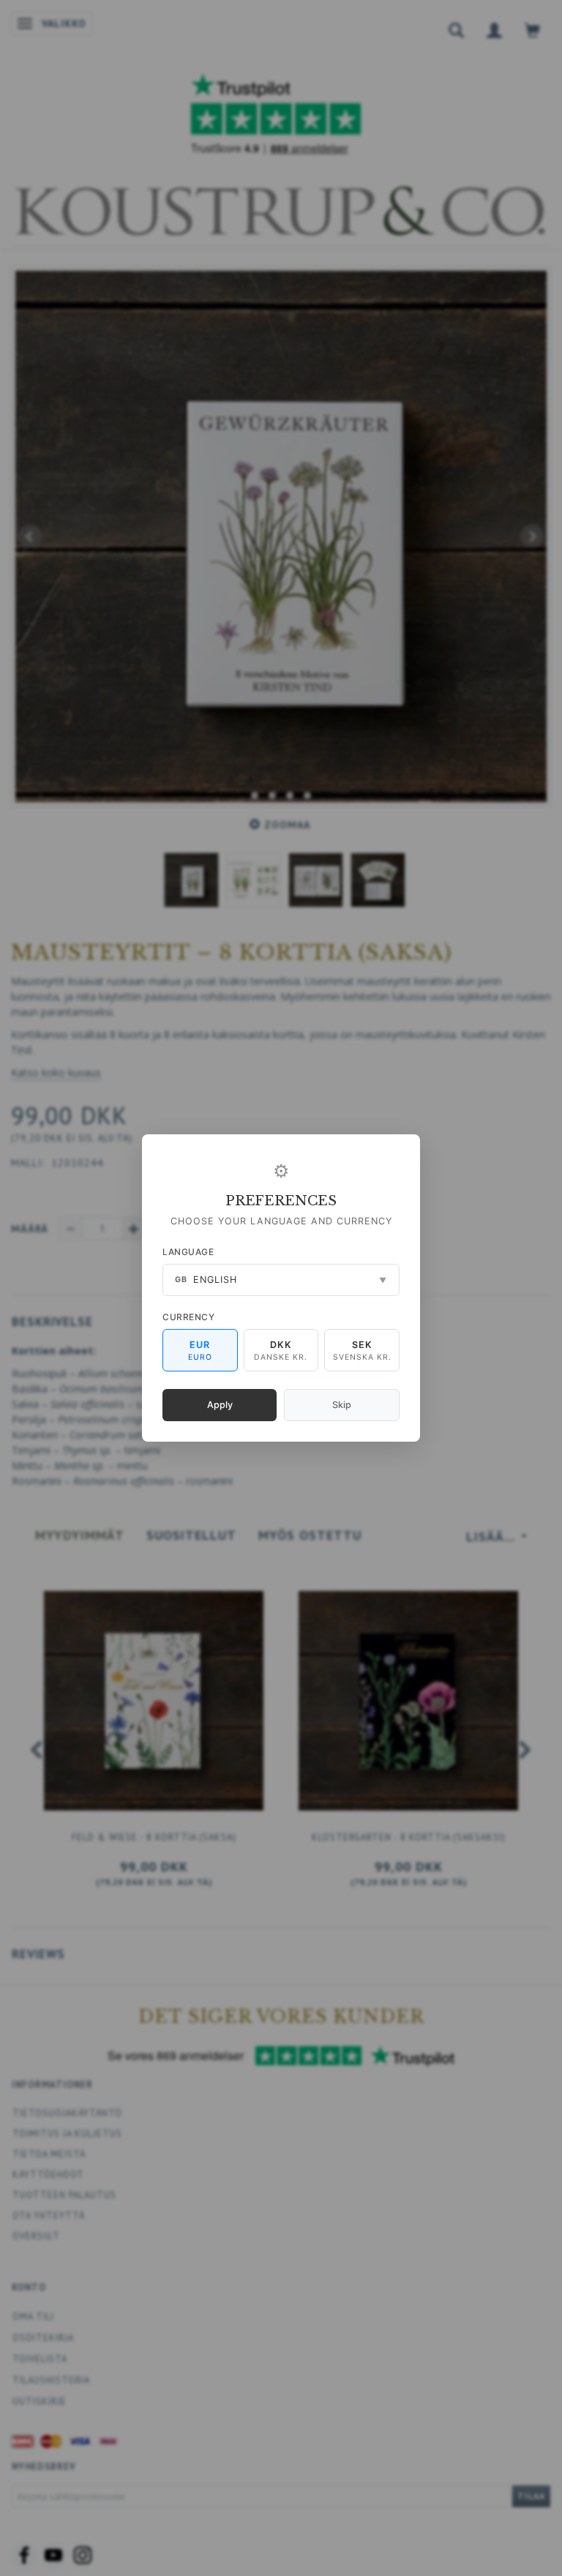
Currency (188, 1317)
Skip (342, 1405)
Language (188, 1252)
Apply (220, 1405)
